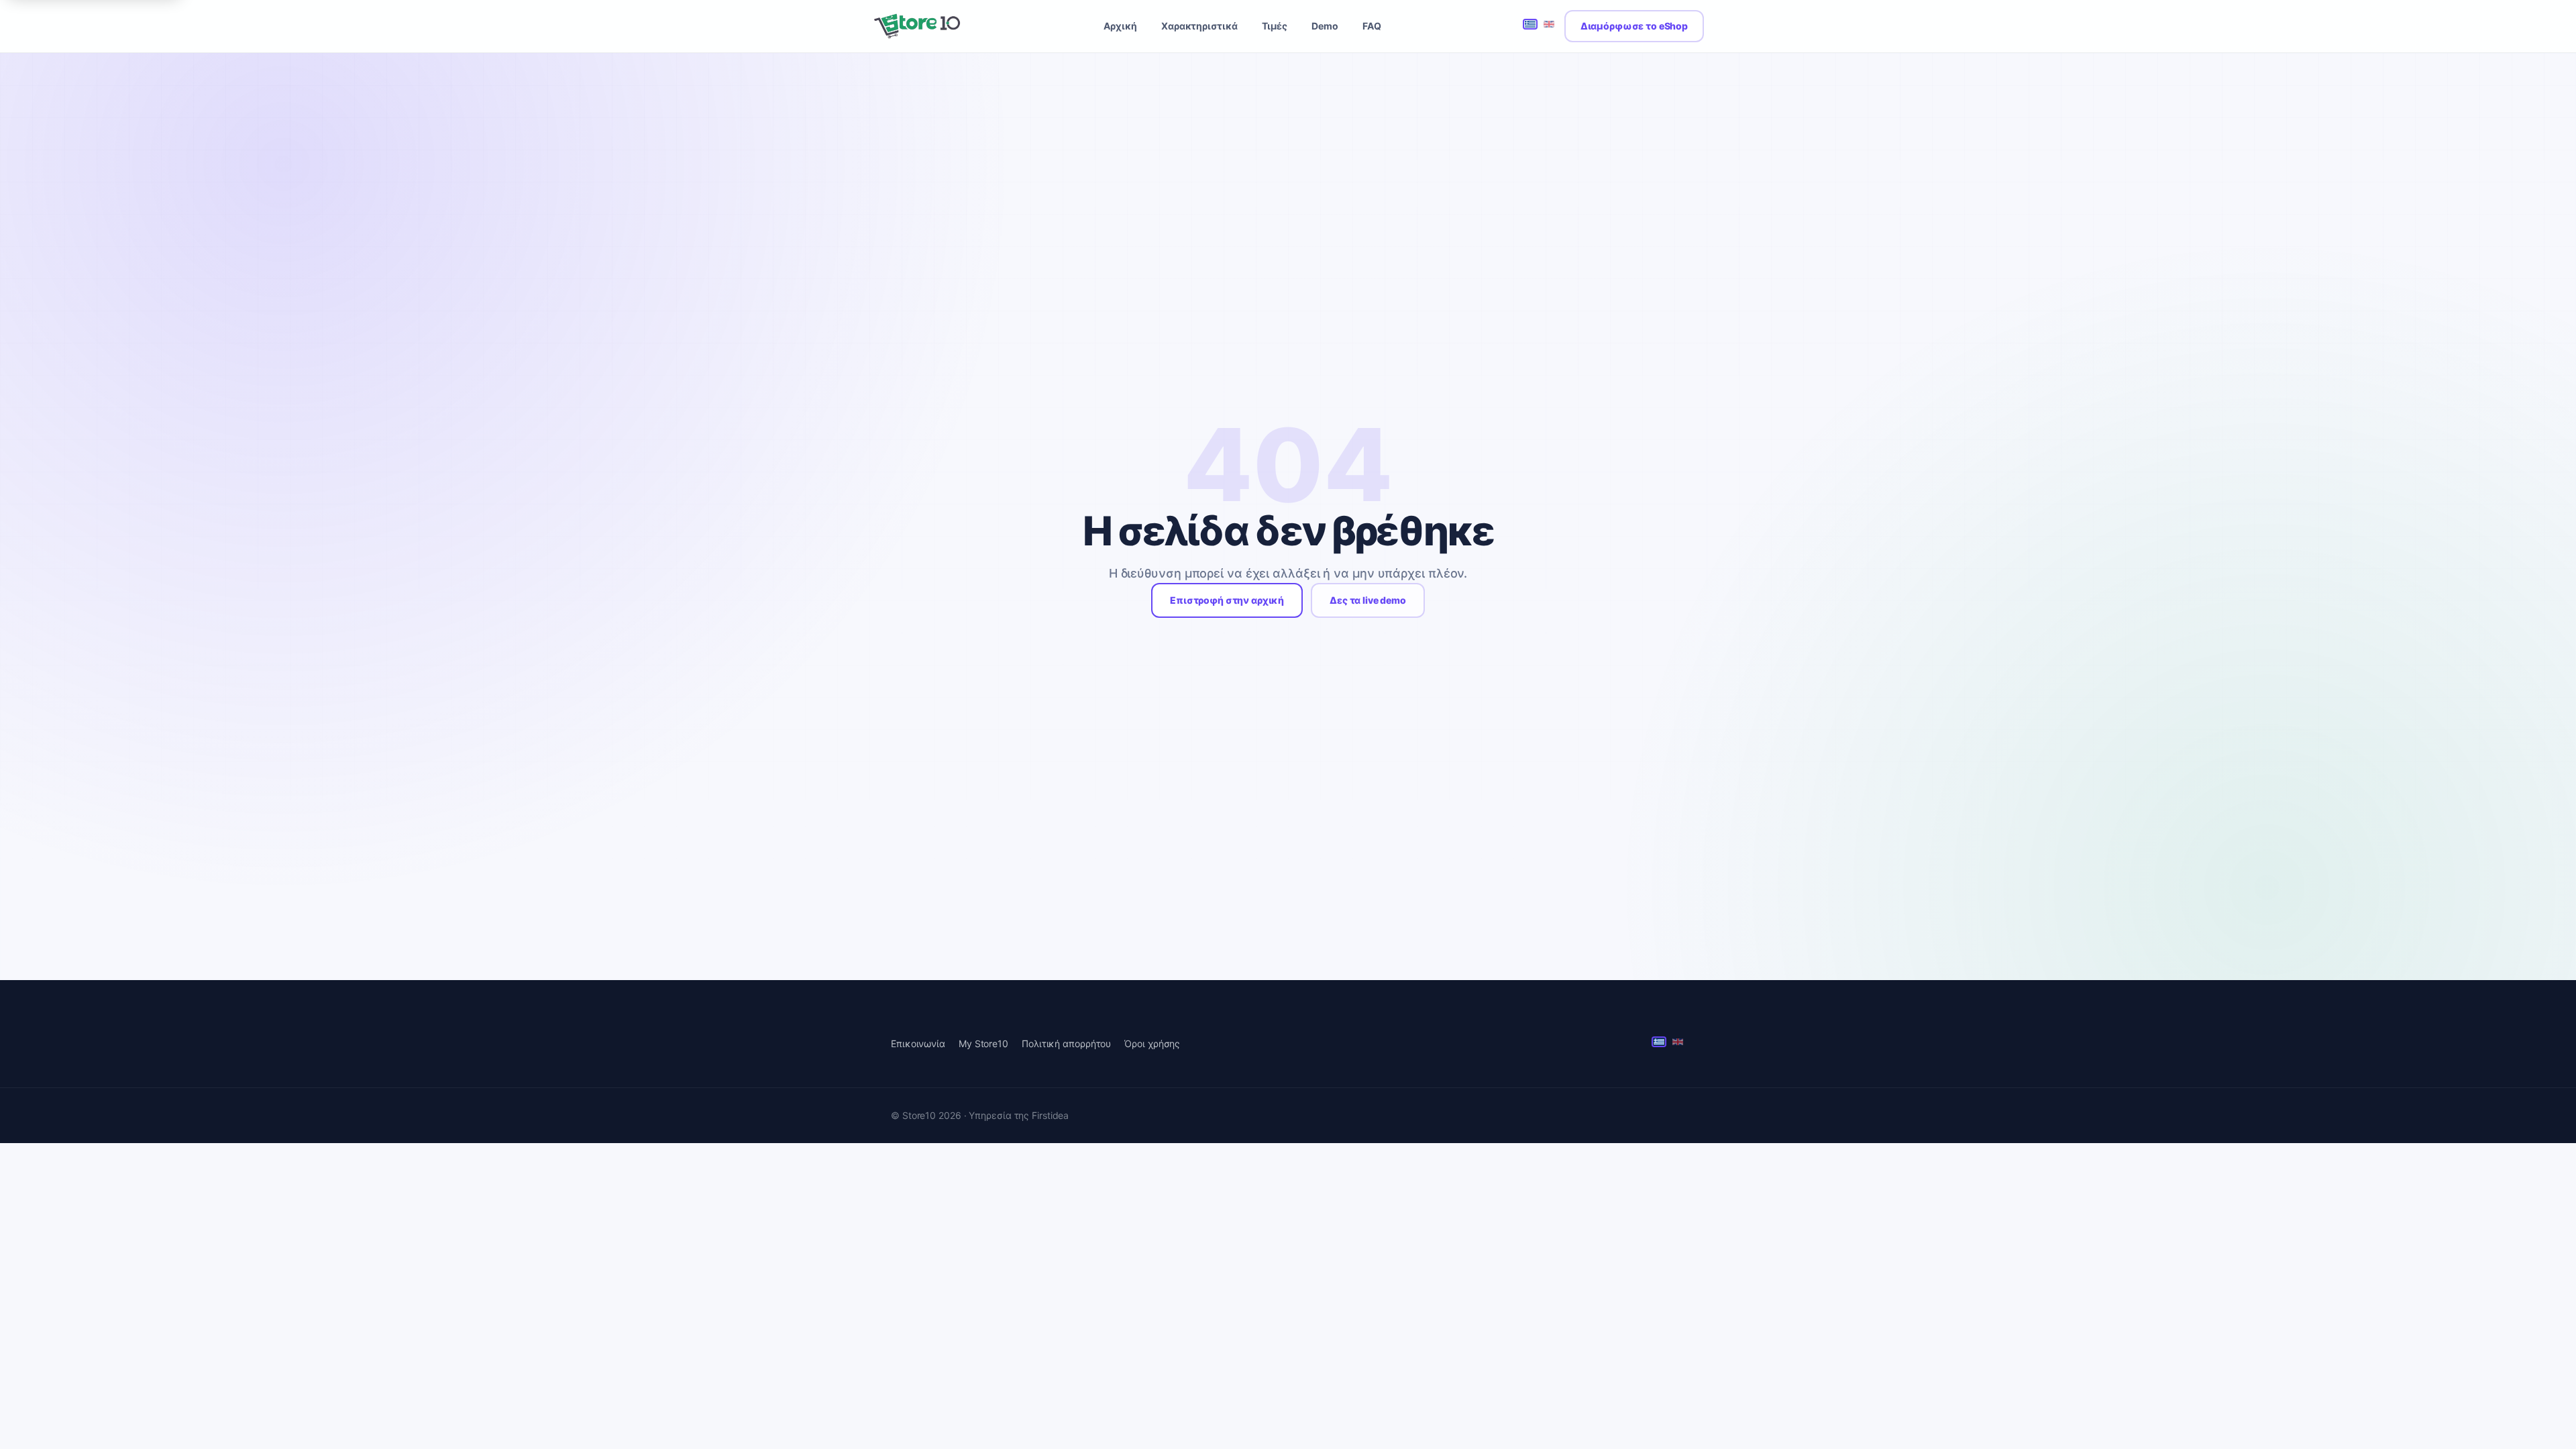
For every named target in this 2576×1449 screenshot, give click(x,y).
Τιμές (1275, 26)
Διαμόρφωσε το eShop (1634, 26)
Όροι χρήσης (1152, 1043)
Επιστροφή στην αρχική (1227, 600)
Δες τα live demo (1368, 600)
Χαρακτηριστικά (1199, 26)
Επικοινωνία (918, 1043)
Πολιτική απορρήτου (1066, 1043)
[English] (1549, 25)
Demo (1325, 26)
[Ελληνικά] (1530, 25)
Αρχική (1120, 26)
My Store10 (983, 1043)
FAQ (1372, 26)
